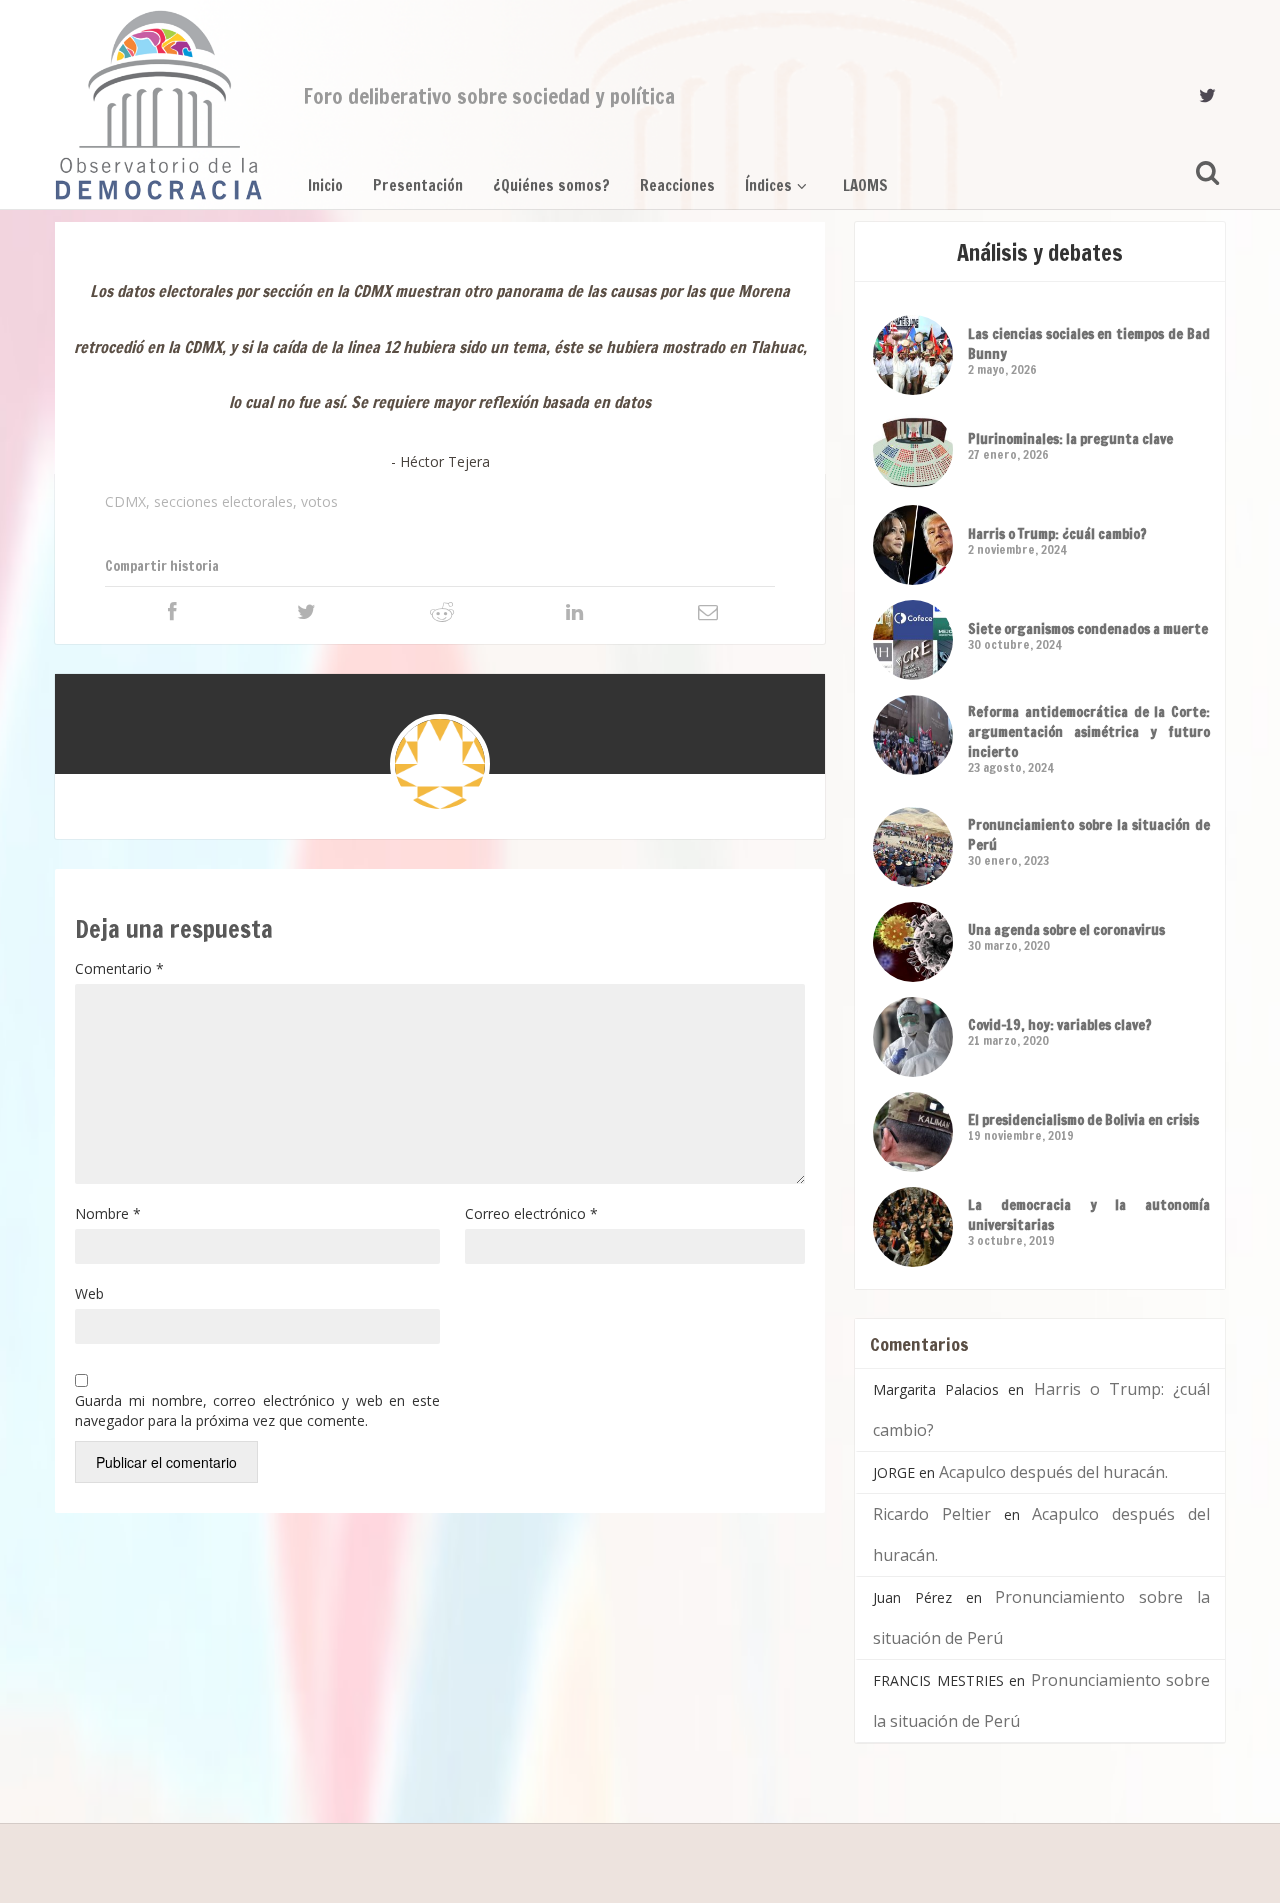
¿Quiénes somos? (551, 185)
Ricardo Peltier (932, 1514)
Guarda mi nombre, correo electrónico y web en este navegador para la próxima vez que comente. (257, 1410)
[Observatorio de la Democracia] (159, 105)
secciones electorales (223, 501)
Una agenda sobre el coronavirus (1066, 930)
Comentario (119, 968)
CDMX (125, 501)
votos (319, 501)
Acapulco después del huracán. (1053, 1472)
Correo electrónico (531, 1213)
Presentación (418, 185)
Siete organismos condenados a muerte (1088, 629)
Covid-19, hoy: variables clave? (1060, 1025)
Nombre (108, 1213)
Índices (768, 185)
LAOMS (865, 185)
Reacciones (677, 185)
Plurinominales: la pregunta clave (1070, 439)
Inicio (325, 185)
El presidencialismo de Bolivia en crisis (1083, 1120)
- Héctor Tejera (440, 461)
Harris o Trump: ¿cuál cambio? (1057, 534)
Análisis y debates (1040, 252)
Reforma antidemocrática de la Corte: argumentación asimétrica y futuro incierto (1089, 732)
